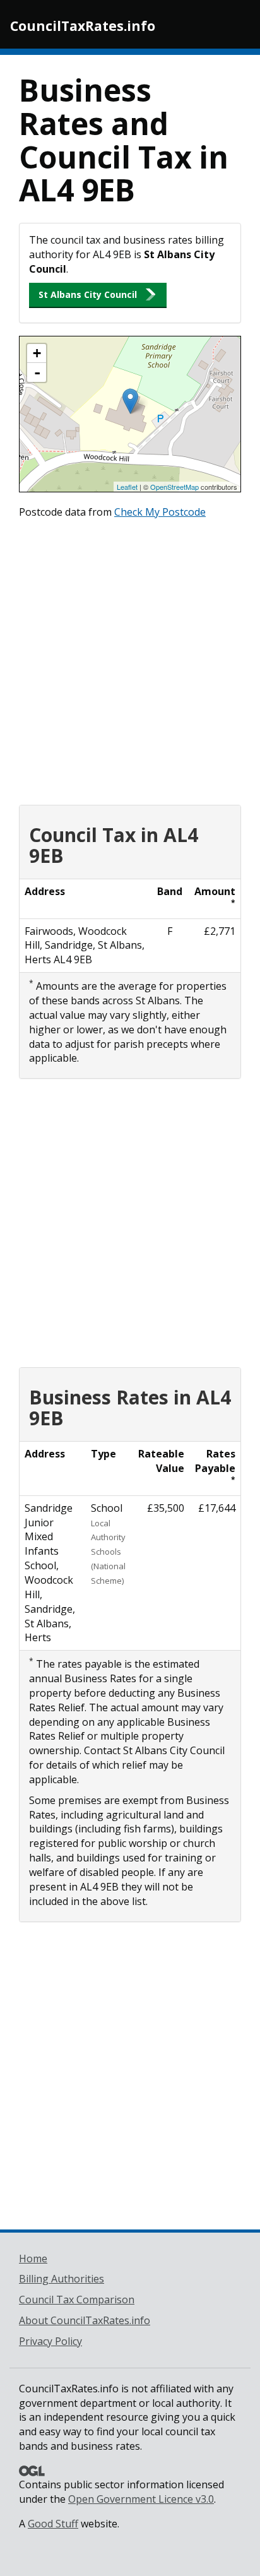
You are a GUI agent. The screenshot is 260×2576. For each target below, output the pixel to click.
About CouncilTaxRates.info (85, 2320)
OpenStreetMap (174, 487)
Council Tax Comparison (77, 2300)
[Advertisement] (130, 659)
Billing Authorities (62, 2279)
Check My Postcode (160, 512)
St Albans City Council (88, 294)
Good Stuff (53, 2524)
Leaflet (127, 487)
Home (33, 2258)
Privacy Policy (50, 2341)
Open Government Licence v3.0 (141, 2499)
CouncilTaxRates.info (83, 26)
